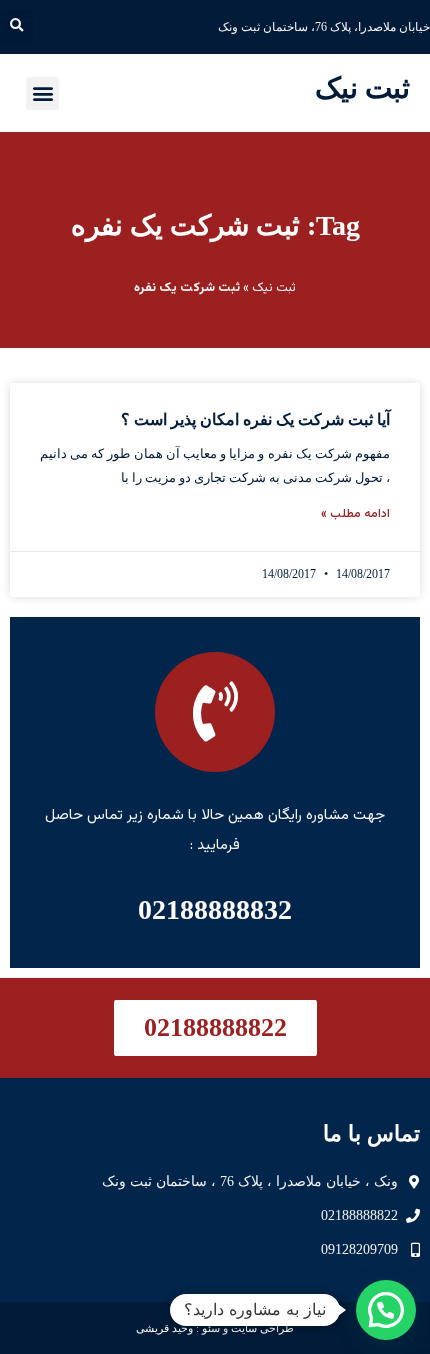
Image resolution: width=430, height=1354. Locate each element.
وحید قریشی (164, 1328)
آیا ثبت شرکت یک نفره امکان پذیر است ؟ (255, 419)
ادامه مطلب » (355, 514)
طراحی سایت (262, 1328)
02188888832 (215, 909)
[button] (16, 26)
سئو (211, 1328)
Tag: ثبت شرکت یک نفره (215, 225)
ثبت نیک (362, 88)
